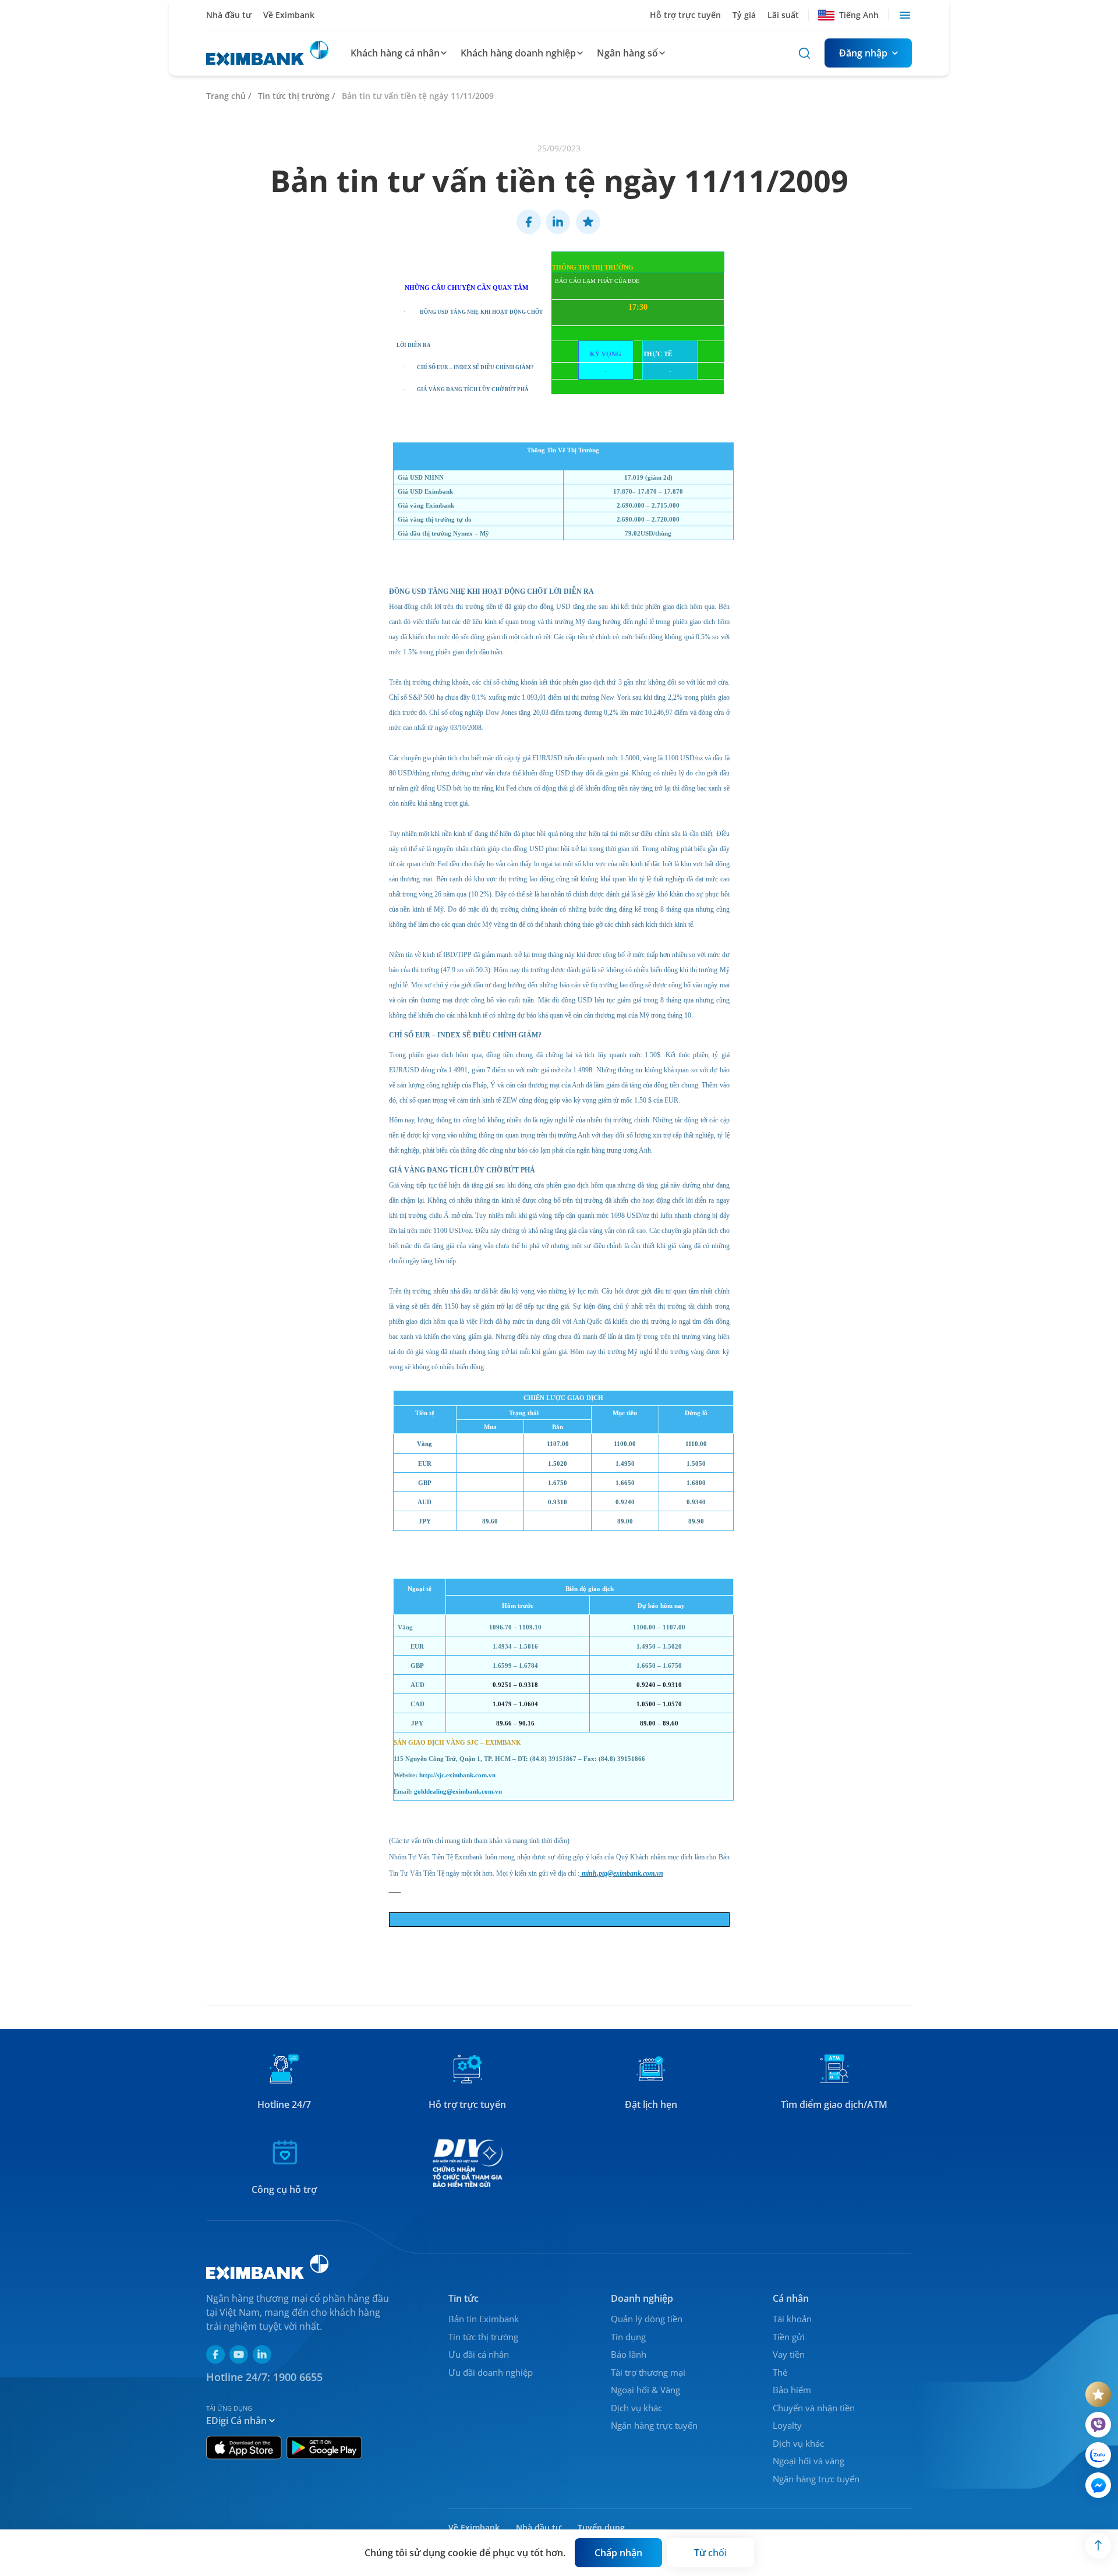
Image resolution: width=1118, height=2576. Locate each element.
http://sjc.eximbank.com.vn (457, 1775)
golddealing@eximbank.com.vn (458, 1792)
